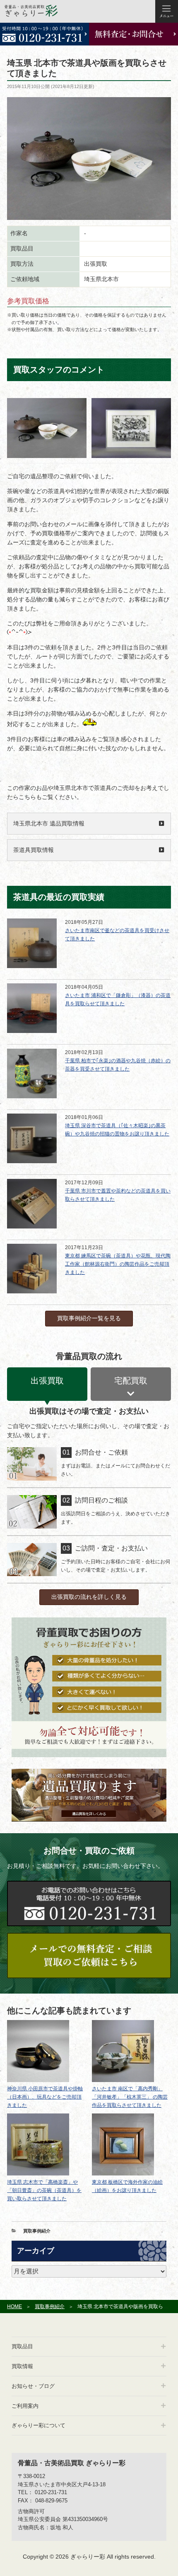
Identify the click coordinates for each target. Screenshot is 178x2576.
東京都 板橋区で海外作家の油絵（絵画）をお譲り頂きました (127, 2186)
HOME (14, 2306)
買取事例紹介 (37, 2231)
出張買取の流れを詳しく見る (89, 1597)
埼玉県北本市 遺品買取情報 (49, 823)
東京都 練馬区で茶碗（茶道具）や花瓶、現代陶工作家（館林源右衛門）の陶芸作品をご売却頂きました (118, 1264)
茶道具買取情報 (34, 850)
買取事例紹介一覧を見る (89, 1318)
